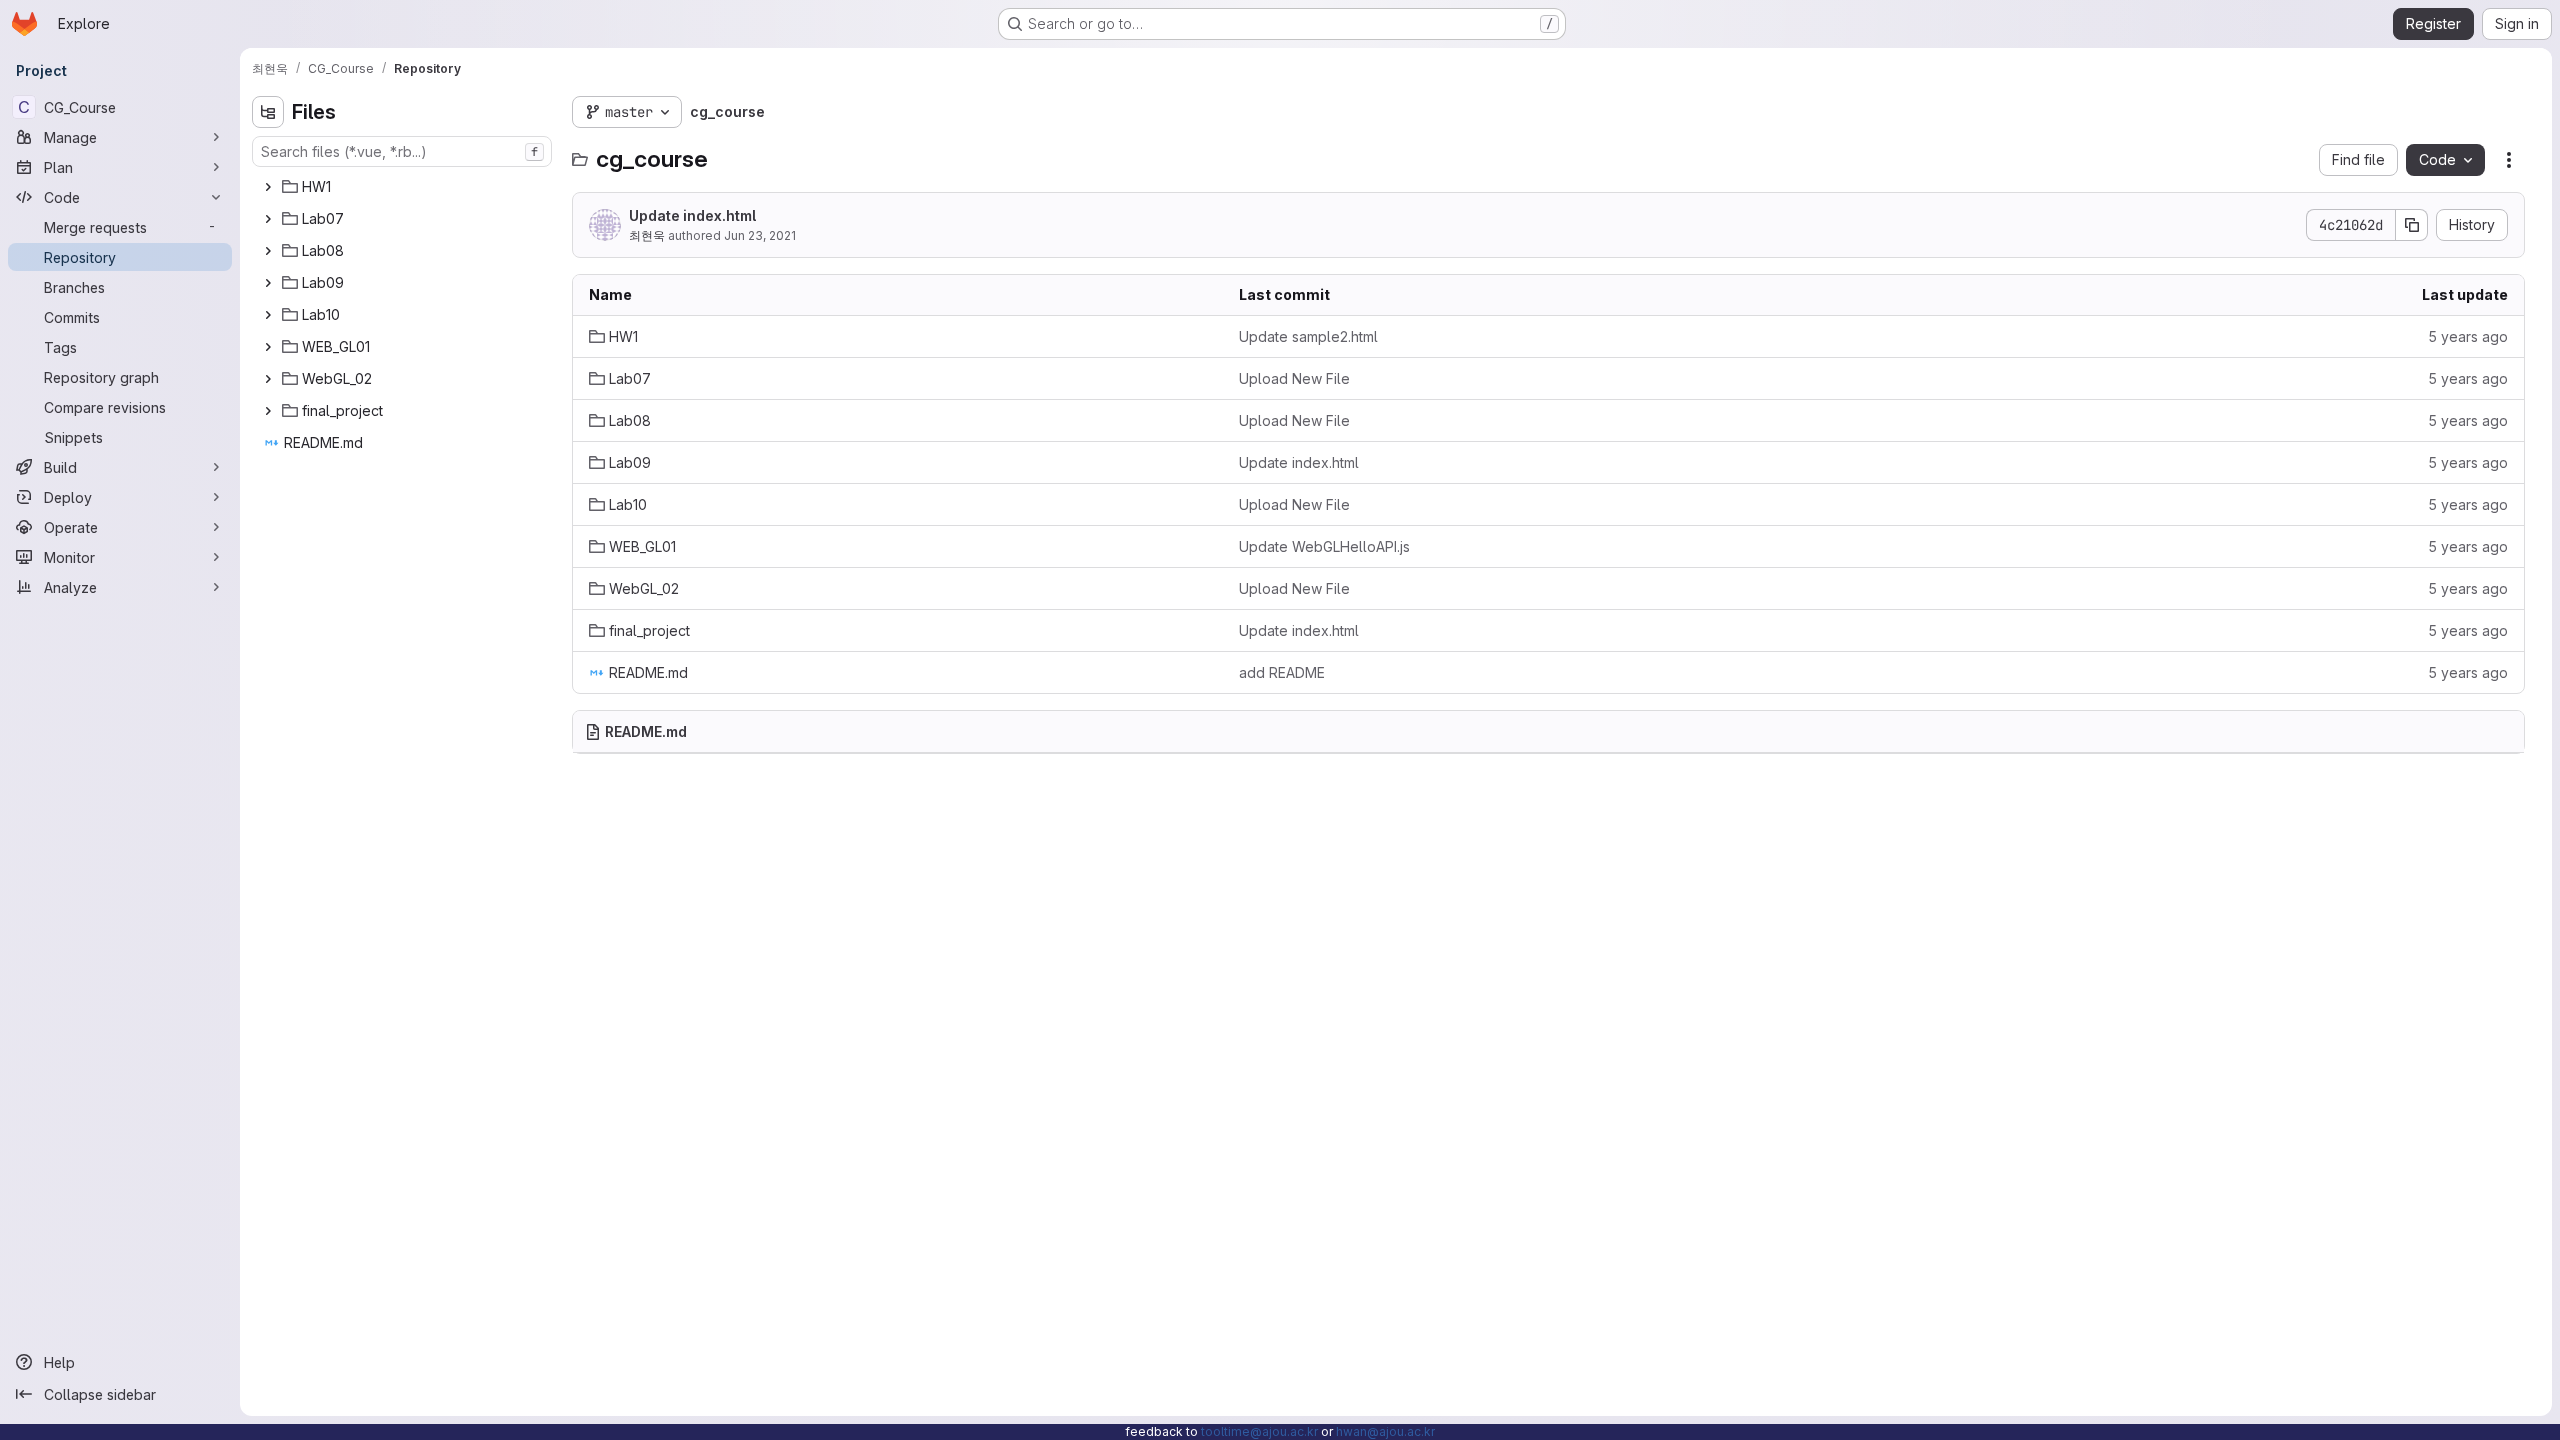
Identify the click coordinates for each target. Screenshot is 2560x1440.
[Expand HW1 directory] (268, 187)
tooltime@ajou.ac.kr (1259, 1431)
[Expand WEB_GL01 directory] (268, 347)
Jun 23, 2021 (760, 235)
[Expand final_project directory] (268, 411)
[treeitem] (404, 187)
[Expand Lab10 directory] (268, 315)
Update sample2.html (1308, 336)
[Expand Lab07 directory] (268, 219)
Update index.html (692, 215)
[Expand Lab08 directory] (268, 251)
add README (1282, 672)
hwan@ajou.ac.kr (1385, 1431)
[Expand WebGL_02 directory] (268, 379)
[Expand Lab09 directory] (268, 283)
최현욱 (647, 235)
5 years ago (2468, 336)
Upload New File (1294, 378)
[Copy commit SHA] (2412, 225)
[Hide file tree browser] (268, 112)
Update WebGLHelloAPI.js (1324, 546)
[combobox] (402, 151)
